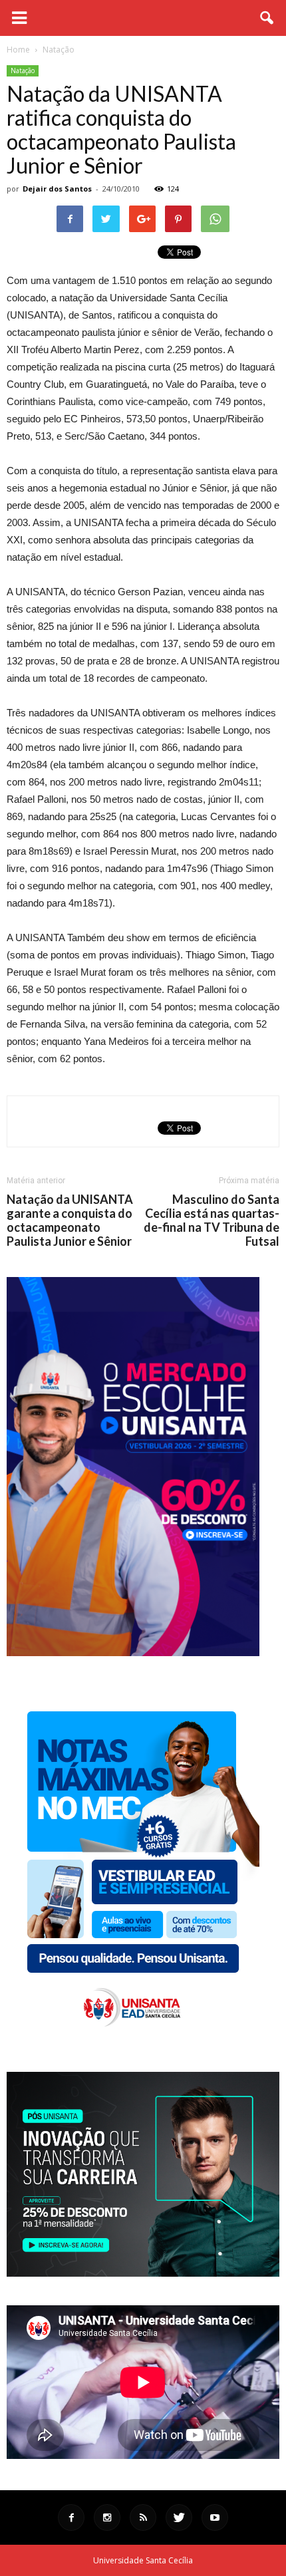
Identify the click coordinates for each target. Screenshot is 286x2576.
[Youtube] (215, 2517)
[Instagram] (107, 2517)
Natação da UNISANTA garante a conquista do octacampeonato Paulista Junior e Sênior (70, 1220)
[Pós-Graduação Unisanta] (143, 2273)
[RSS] (143, 2517)
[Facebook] (71, 2517)
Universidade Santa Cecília (143, 2560)
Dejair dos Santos (57, 189)
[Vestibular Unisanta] (133, 1653)
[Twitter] (179, 2517)
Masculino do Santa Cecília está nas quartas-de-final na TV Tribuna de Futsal (212, 1220)
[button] (267, 18)
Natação (23, 71)
